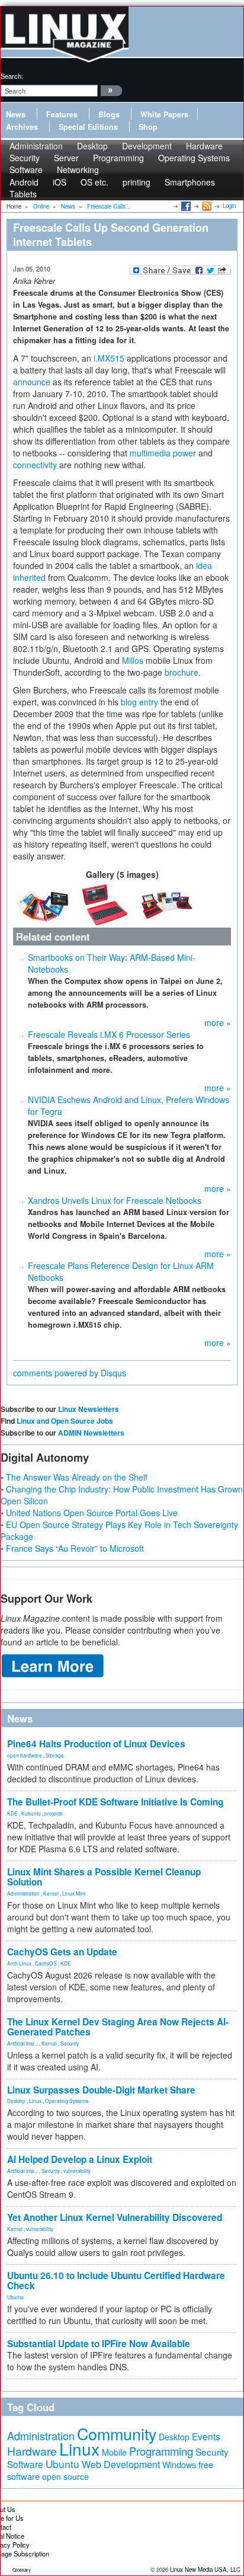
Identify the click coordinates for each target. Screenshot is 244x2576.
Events (206, 2436)
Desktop (16, 2101)
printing (137, 182)
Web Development (121, 2464)
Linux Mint (74, 1893)
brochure (182, 672)
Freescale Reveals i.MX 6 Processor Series (109, 1034)
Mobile (114, 2452)
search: (12, 76)
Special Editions (88, 127)
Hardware (32, 2451)
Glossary (22, 2570)
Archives (22, 127)
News (16, 114)
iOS (60, 182)
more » (218, 1022)
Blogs (109, 114)
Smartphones (190, 182)
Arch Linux (19, 1963)
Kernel (51, 1893)
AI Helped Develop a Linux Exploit (80, 2159)
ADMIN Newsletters (91, 1433)
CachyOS (46, 1963)
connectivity (35, 465)
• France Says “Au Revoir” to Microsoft (72, 1548)
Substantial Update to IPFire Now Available (99, 2344)
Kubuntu (31, 1813)
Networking (78, 170)
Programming (118, 158)
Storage (55, 1755)
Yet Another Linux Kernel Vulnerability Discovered (115, 2217)
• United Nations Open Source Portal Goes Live (89, 1513)
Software (26, 170)
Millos (133, 660)
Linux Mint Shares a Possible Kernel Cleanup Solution (104, 1877)
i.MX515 (109, 358)
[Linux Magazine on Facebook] (185, 206)
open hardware (25, 1755)
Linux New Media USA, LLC (205, 2569)
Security (70, 2043)
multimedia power (163, 453)
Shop (148, 127)
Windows (179, 2465)
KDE (12, 1813)
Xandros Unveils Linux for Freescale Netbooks (115, 1200)
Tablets (23, 194)
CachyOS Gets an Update (62, 1952)
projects (53, 1813)
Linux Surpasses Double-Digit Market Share (101, 2090)
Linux (35, 2101)
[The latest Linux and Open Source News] (206, 206)
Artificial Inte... (23, 2043)
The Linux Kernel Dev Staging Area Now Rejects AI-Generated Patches (118, 2027)
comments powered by (70, 1373)
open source (65, 2476)
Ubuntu (15, 2297)
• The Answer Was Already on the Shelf (74, 1477)
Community (117, 2433)
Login (229, 206)
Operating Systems (194, 158)
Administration (23, 1893)
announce (32, 382)
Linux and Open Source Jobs (65, 1421)
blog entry (139, 702)
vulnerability (77, 2171)
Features (62, 114)
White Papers (164, 114)
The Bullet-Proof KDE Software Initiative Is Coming (115, 1802)
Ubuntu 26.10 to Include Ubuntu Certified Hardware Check (116, 2281)
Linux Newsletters (89, 1409)
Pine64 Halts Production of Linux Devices (96, 1744)
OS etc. (94, 182)
